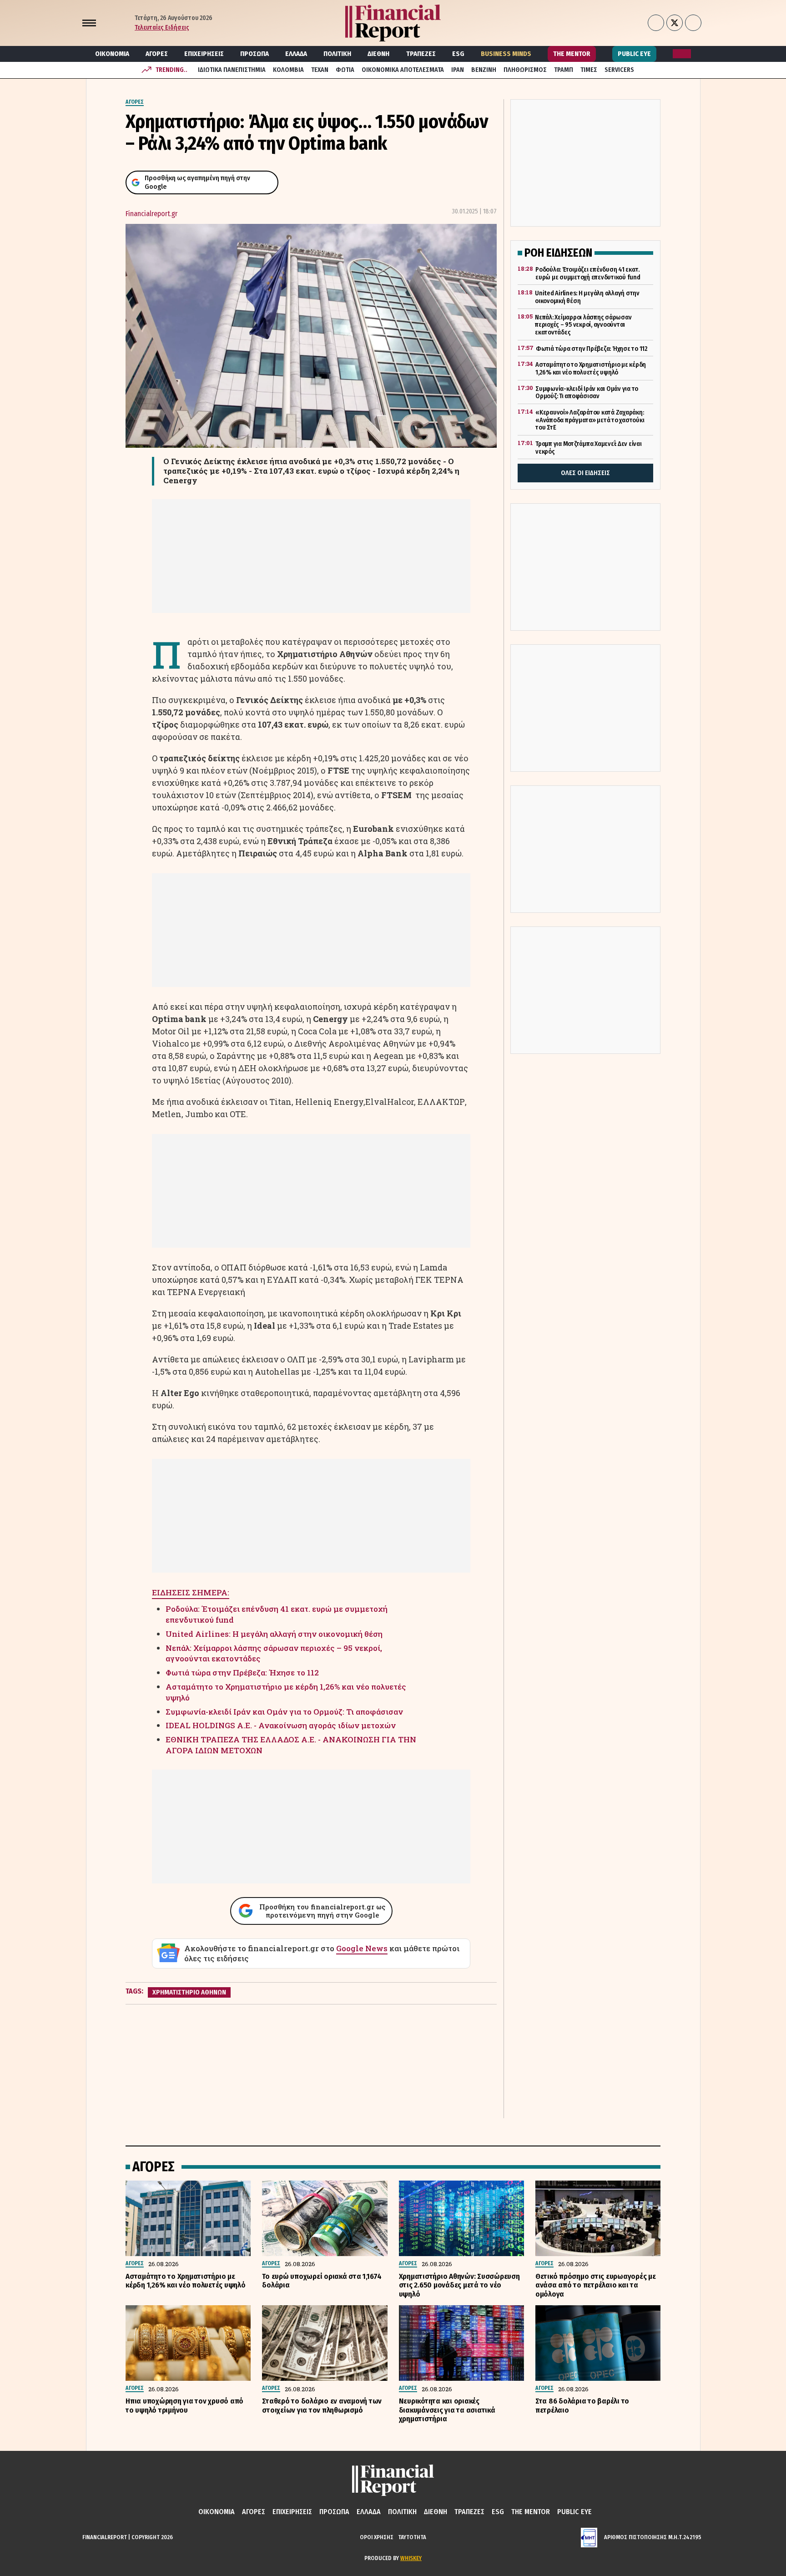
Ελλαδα (296, 54)
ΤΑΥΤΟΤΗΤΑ (412, 2537)
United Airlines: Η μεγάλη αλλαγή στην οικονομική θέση (274, 1634)
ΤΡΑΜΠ (564, 70)
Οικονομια (112, 54)
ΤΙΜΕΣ (589, 70)
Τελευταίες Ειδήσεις (162, 28)
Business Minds (506, 54)
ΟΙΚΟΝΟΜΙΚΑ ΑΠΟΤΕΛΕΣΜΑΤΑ (403, 70)
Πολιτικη (337, 54)
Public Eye (634, 54)
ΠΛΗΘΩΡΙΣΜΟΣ (525, 70)
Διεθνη (378, 54)
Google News (362, 1948)
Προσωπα (254, 54)
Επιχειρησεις (204, 54)
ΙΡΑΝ (458, 70)
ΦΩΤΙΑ (345, 70)
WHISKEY (411, 2558)
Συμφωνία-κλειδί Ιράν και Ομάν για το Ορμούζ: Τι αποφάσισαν (284, 1712)
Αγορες (157, 54)
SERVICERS (619, 70)
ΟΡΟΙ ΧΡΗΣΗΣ (377, 2537)
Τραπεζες (421, 54)
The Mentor (572, 54)
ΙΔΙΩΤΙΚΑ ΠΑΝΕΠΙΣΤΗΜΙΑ (232, 70)
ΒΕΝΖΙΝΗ (484, 70)
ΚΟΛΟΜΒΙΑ (288, 70)
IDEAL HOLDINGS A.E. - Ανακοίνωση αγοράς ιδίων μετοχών (281, 1725)
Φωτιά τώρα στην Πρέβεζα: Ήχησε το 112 (242, 1673)
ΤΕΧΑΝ (320, 70)
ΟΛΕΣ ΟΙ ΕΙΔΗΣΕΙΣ (585, 473)
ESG (458, 54)
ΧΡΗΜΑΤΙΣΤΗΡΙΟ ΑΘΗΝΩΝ (189, 1992)
